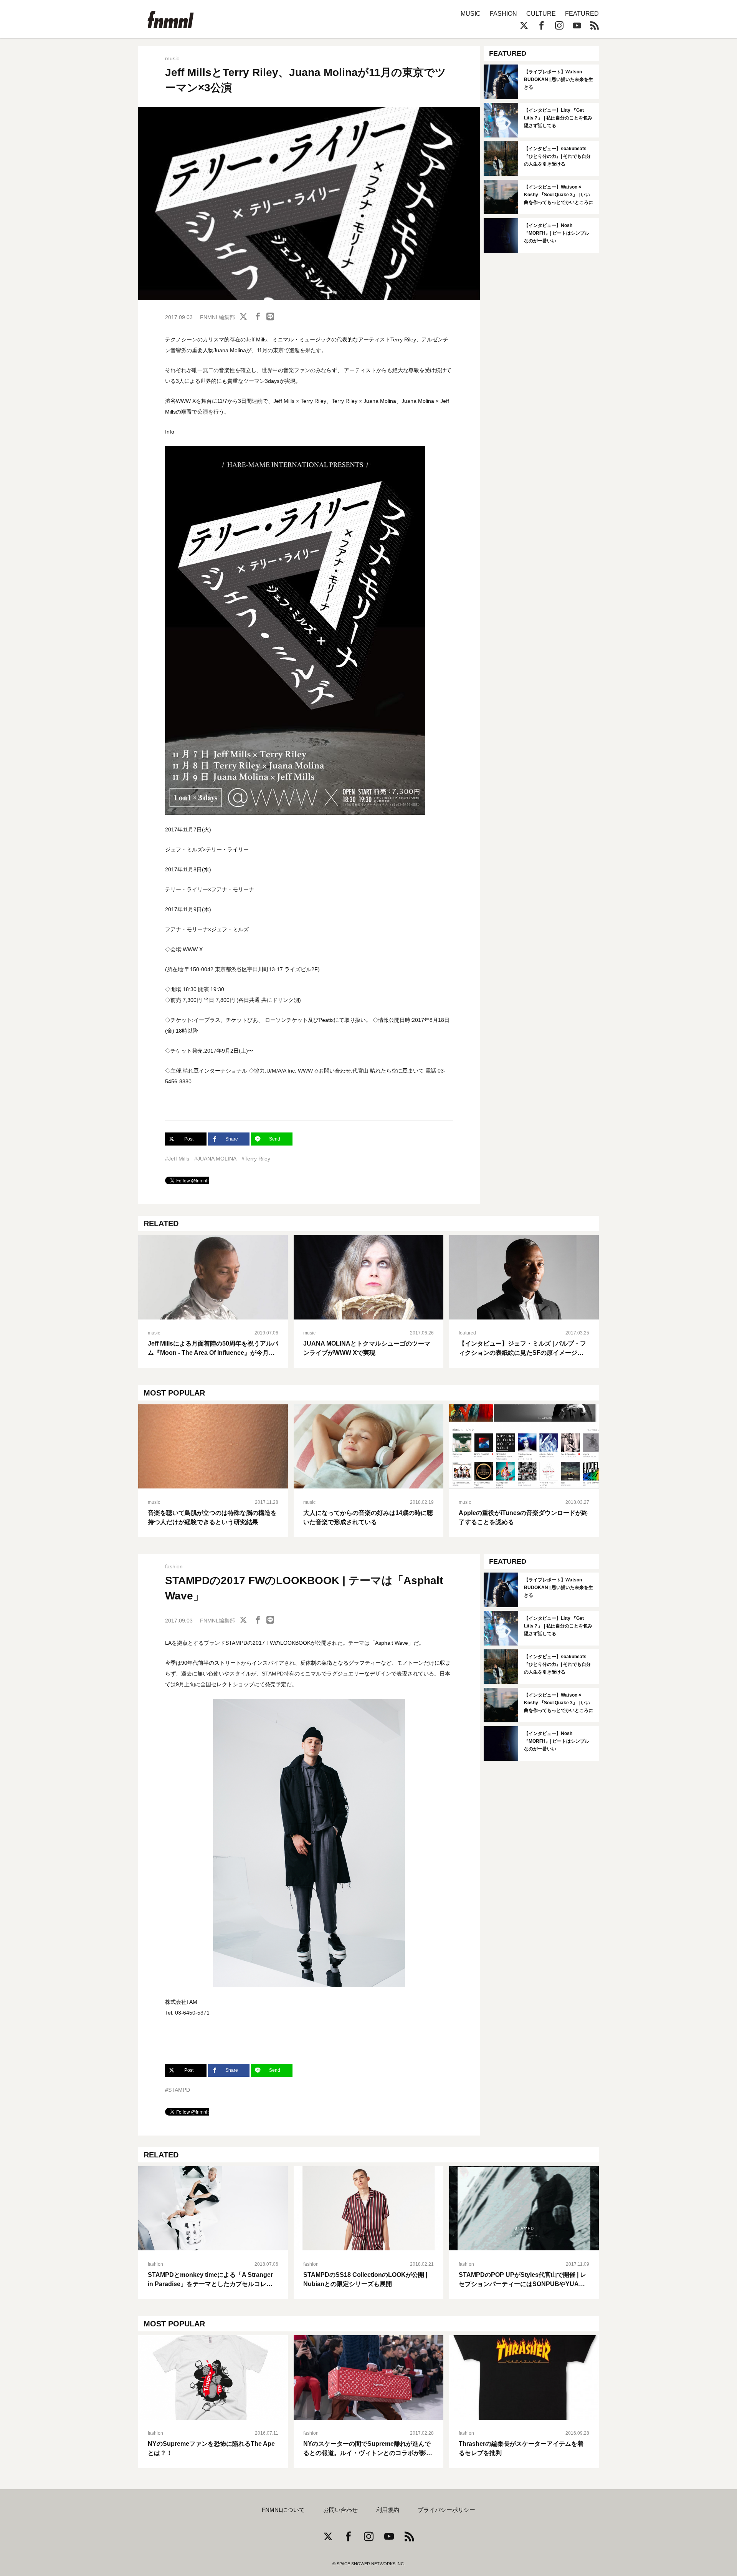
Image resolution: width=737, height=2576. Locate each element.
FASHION (503, 14)
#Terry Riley (256, 1159)
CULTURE (541, 14)
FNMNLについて (283, 2510)
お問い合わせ (340, 2510)
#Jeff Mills (177, 1159)
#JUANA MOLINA (215, 1159)
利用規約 (388, 2510)
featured (467, 1333)
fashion (174, 1566)
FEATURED (582, 14)
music (172, 58)
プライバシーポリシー (446, 2510)
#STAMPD (178, 2090)
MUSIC (471, 14)
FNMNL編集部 (217, 317)
